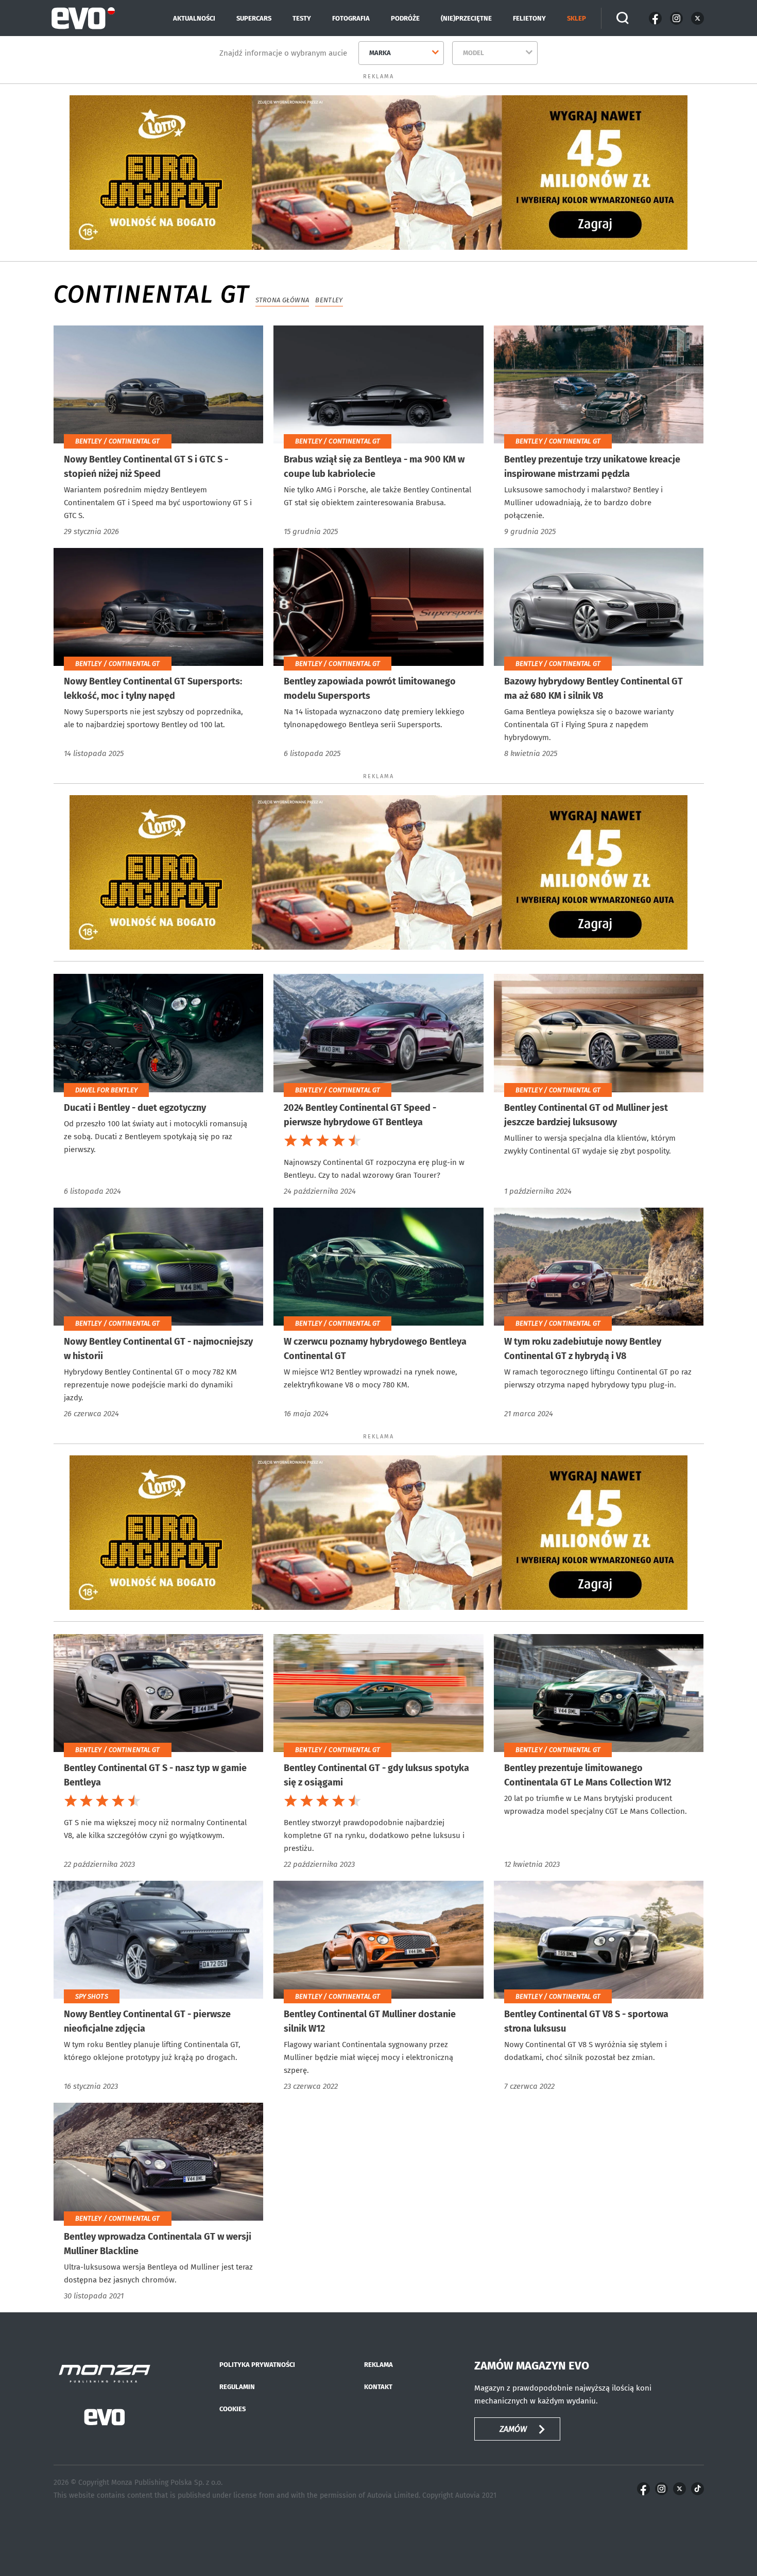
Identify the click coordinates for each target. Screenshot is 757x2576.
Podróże (405, 18)
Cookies (233, 2409)
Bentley (329, 300)
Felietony (529, 18)
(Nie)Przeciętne (466, 18)
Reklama (378, 2365)
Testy (302, 18)
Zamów (513, 2429)
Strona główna (282, 300)
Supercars (254, 18)
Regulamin (237, 2387)
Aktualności (194, 18)
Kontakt (378, 2387)
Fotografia (351, 18)
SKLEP (577, 18)
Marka (380, 53)
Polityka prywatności (257, 2365)
